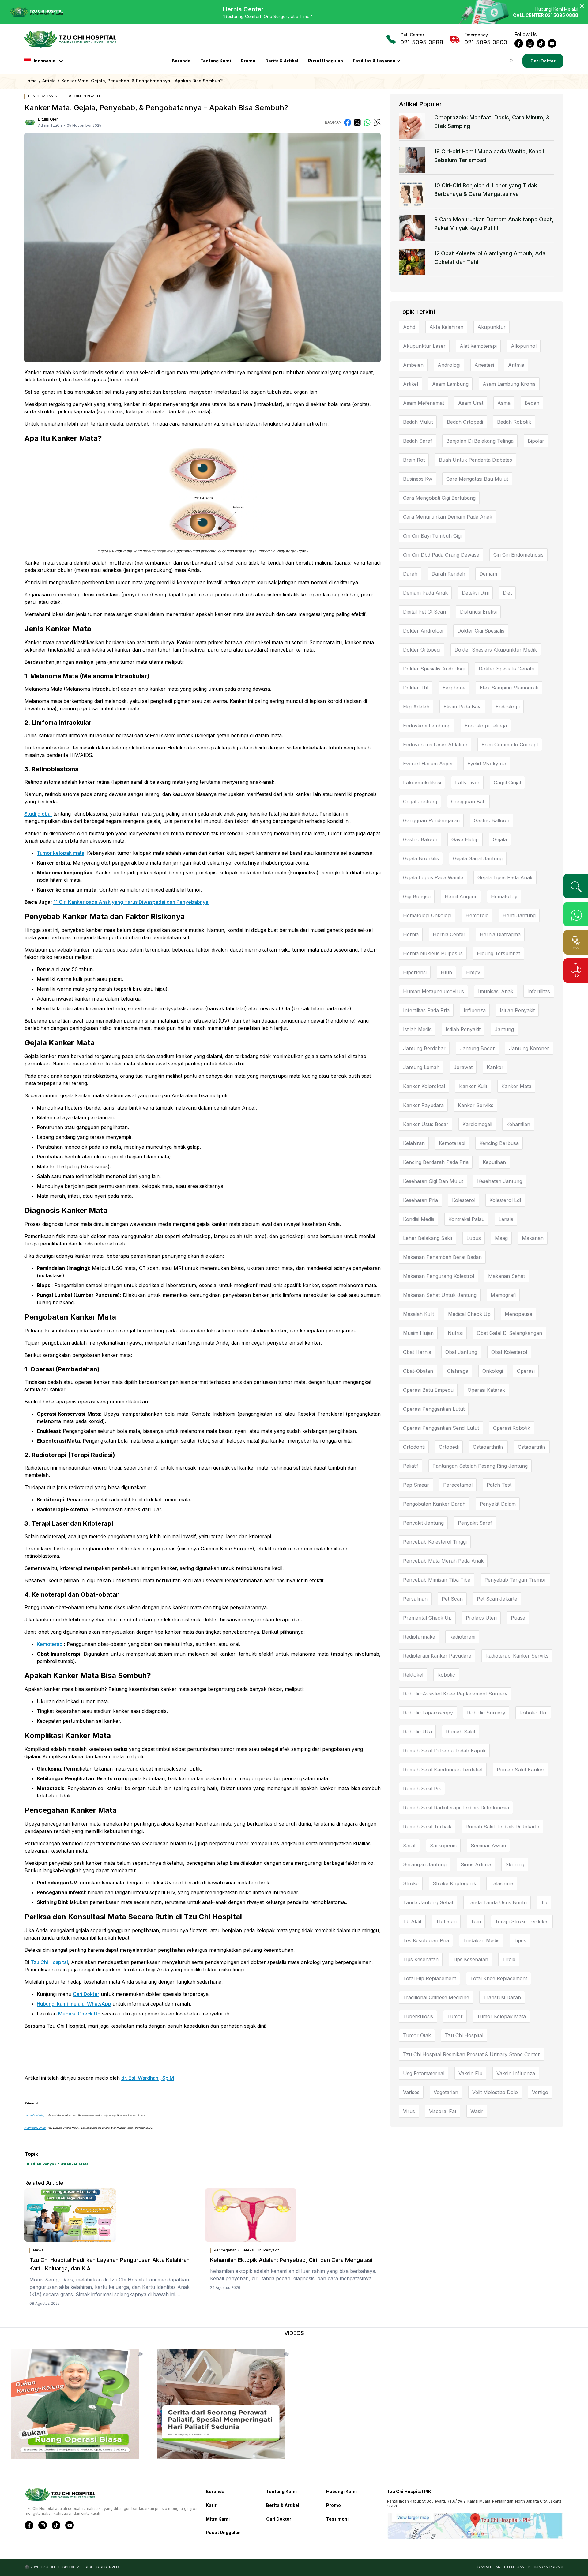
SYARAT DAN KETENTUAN (501, 2567)
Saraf (409, 1846)
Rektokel (413, 1675)
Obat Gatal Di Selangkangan (509, 1333)
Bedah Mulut (418, 422)
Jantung (504, 1029)
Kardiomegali (477, 1124)
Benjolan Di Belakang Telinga (480, 441)
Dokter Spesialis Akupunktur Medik (496, 650)
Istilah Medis (417, 1029)
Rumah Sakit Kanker (521, 1770)
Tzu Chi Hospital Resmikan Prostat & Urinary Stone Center (471, 2054)
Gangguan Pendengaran (431, 820)
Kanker (495, 1067)
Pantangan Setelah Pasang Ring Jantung (480, 1466)
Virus (409, 2111)
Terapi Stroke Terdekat (522, 1921)
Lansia (506, 1219)
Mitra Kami (218, 2519)
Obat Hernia (417, 1352)
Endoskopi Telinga (486, 726)
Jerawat (463, 1067)
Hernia (411, 934)
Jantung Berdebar (424, 1048)
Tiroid (509, 1959)
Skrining (515, 1864)
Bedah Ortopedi (465, 422)
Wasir (477, 2111)
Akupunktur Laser (424, 346)
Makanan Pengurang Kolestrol (439, 1276)
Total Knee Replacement (499, 1978)
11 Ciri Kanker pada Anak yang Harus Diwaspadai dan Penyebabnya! (131, 902)
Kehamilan (518, 1124)
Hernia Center (449, 934)
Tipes (520, 1940)
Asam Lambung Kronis (509, 384)
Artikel (411, 384)
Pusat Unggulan (326, 61)
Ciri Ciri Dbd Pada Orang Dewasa (441, 555)
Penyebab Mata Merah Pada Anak (443, 1561)
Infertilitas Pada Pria (426, 1010)
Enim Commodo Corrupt (510, 745)
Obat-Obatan (418, 1371)
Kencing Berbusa (499, 1143)
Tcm (476, 1921)
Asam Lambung (450, 384)
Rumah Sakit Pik (422, 1789)
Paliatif (411, 1466)
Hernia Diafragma (500, 934)
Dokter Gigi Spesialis (481, 631)
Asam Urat (471, 403)
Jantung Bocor (477, 1048)
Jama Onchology (35, 2115)
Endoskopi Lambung (427, 726)
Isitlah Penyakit (517, 1010)
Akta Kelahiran (446, 327)
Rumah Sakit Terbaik (427, 1827)
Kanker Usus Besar (426, 1124)
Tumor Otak (417, 2035)
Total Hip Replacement (430, 1978)
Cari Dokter (543, 61)
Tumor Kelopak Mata (501, 2016)
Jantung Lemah (421, 1067)
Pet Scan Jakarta (497, 1599)
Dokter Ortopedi (422, 650)
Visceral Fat (443, 2111)
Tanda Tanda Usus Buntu (497, 1902)
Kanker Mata (516, 1086)
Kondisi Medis (419, 1219)
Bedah (532, 403)
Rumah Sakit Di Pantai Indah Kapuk (444, 1751)
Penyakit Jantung (423, 1523)
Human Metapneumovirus (433, 991)
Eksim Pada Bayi (462, 707)
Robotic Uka (417, 1732)
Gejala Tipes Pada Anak (505, 877)
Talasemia (502, 1883)
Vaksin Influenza (516, 2073)
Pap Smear (416, 1485)
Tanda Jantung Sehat (428, 1902)
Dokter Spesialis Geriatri (507, 669)
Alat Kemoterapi (478, 346)
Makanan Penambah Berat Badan (442, 1257)
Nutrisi (455, 1333)
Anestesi (484, 365)
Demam (488, 574)
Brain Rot (414, 460)
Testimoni (337, 2519)
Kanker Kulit (473, 1086)
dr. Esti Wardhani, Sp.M (148, 2078)
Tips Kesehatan (421, 1959)
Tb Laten (446, 1921)
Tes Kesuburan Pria (426, 1940)
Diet (507, 593)
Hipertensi (415, 972)
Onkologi (493, 1371)
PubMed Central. (35, 2128)
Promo (248, 61)
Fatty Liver (467, 783)
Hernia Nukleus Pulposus (433, 953)
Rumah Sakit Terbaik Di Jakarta (502, 1827)
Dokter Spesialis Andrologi (434, 669)
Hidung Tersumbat (498, 953)
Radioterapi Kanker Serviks (517, 1656)
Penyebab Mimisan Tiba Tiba (437, 1580)
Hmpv (473, 972)
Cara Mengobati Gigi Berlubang (439, 498)
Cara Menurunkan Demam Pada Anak (448, 517)
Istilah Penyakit (463, 1029)
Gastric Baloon (420, 839)
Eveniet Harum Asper (428, 764)
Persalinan (415, 1599)
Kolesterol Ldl (505, 1200)
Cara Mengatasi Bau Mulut (477, 479)
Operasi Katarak (486, 1390)
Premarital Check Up (427, 1618)
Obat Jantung (461, 1352)
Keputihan (494, 1162)
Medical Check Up (79, 2014)
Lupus (474, 1238)
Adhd (409, 327)
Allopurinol (524, 346)
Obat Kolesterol (509, 1352)
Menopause (518, 1314)
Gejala (500, 839)
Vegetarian (446, 2092)
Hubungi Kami (341, 2491)
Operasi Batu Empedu (428, 1390)
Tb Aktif (412, 1921)
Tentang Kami (216, 61)
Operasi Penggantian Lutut (434, 1409)
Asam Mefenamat (424, 403)
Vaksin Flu (470, 2073)
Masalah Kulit (418, 1314)
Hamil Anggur (461, 896)
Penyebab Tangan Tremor (515, 1580)
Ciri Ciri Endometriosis (518, 555)
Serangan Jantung (425, 1864)
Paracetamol (458, 1485)
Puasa (518, 1618)
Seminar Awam (488, 1846)
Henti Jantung (519, 915)
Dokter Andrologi (423, 631)
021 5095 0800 (486, 39)
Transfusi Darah (502, 1997)
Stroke (411, 1883)
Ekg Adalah (416, 707)
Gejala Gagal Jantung (478, 858)
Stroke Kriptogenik (454, 1883)
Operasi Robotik (512, 1428)
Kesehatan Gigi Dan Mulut (433, 1181)
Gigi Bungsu (417, 896)
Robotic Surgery (486, 1713)
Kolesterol (464, 1200)
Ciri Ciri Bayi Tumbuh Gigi (432, 536)
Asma (504, 403)
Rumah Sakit (461, 1732)
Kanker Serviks (476, 1105)
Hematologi (504, 896)
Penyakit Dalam (498, 1504)
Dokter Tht (416, 688)
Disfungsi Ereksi (478, 612)
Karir (211, 2505)
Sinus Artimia (476, 1864)
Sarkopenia (443, 1846)
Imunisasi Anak (496, 991)
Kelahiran (414, 1143)
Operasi (526, 1371)
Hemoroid (477, 915)
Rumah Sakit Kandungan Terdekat (443, 1770)
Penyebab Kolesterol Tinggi (435, 1542)
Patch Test (499, 1485)
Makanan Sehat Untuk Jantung (440, 1295)
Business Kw (418, 479)
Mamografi (503, 1295)
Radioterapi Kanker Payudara (437, 1656)
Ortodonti (414, 1447)
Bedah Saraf (418, 441)
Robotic (446, 1675)
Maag (501, 1238)
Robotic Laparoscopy (428, 1713)
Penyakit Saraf (475, 1523)
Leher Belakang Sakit (428, 1238)
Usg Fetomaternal (424, 2073)
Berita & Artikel (282, 61)
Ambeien (413, 365)
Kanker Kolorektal (424, 1086)
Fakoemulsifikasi (422, 783)
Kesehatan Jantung (500, 1181)
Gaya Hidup (465, 839)
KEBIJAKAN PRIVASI (546, 2567)
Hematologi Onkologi (427, 915)
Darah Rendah (448, 574)
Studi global (38, 814)
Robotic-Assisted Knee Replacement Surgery (455, 1694)
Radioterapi (462, 1637)
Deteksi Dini (475, 593)
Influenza (475, 1010)
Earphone (454, 688)
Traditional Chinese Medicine (436, 1997)
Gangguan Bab (468, 802)
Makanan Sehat (507, 1276)
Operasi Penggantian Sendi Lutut (441, 1428)
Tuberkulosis (418, 2016)
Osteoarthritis (488, 1447)
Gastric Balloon (492, 820)
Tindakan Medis (481, 1940)
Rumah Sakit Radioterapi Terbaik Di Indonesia (456, 1808)
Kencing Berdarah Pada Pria (436, 1162)
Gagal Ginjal (507, 783)
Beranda (181, 61)
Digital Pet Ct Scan (424, 612)
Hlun (446, 972)
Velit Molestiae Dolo (495, 2092)
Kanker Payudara (423, 1105)
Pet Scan (452, 1599)
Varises (411, 2092)
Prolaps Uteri (481, 1618)
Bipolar (536, 441)
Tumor (455, 2016)
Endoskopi (508, 707)
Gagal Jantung (420, 802)
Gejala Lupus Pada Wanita (433, 877)
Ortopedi (449, 1447)
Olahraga (458, 1371)
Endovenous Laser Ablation (435, 745)
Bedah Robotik (514, 422)
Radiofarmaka (419, 1637)
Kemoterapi (50, 1644)
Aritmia (516, 365)
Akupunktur (492, 327)
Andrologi (449, 365)
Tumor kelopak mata (60, 853)
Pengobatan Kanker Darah (434, 1504)
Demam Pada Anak (425, 593)
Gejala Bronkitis (421, 858)
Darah (410, 574)
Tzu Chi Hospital (49, 1962)
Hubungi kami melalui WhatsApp (74, 2004)
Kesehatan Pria (420, 1200)
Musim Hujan (418, 1333)
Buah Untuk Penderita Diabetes (475, 460)
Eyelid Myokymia (487, 764)
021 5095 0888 (422, 39)
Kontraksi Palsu (466, 1219)
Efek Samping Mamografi (509, 688)
